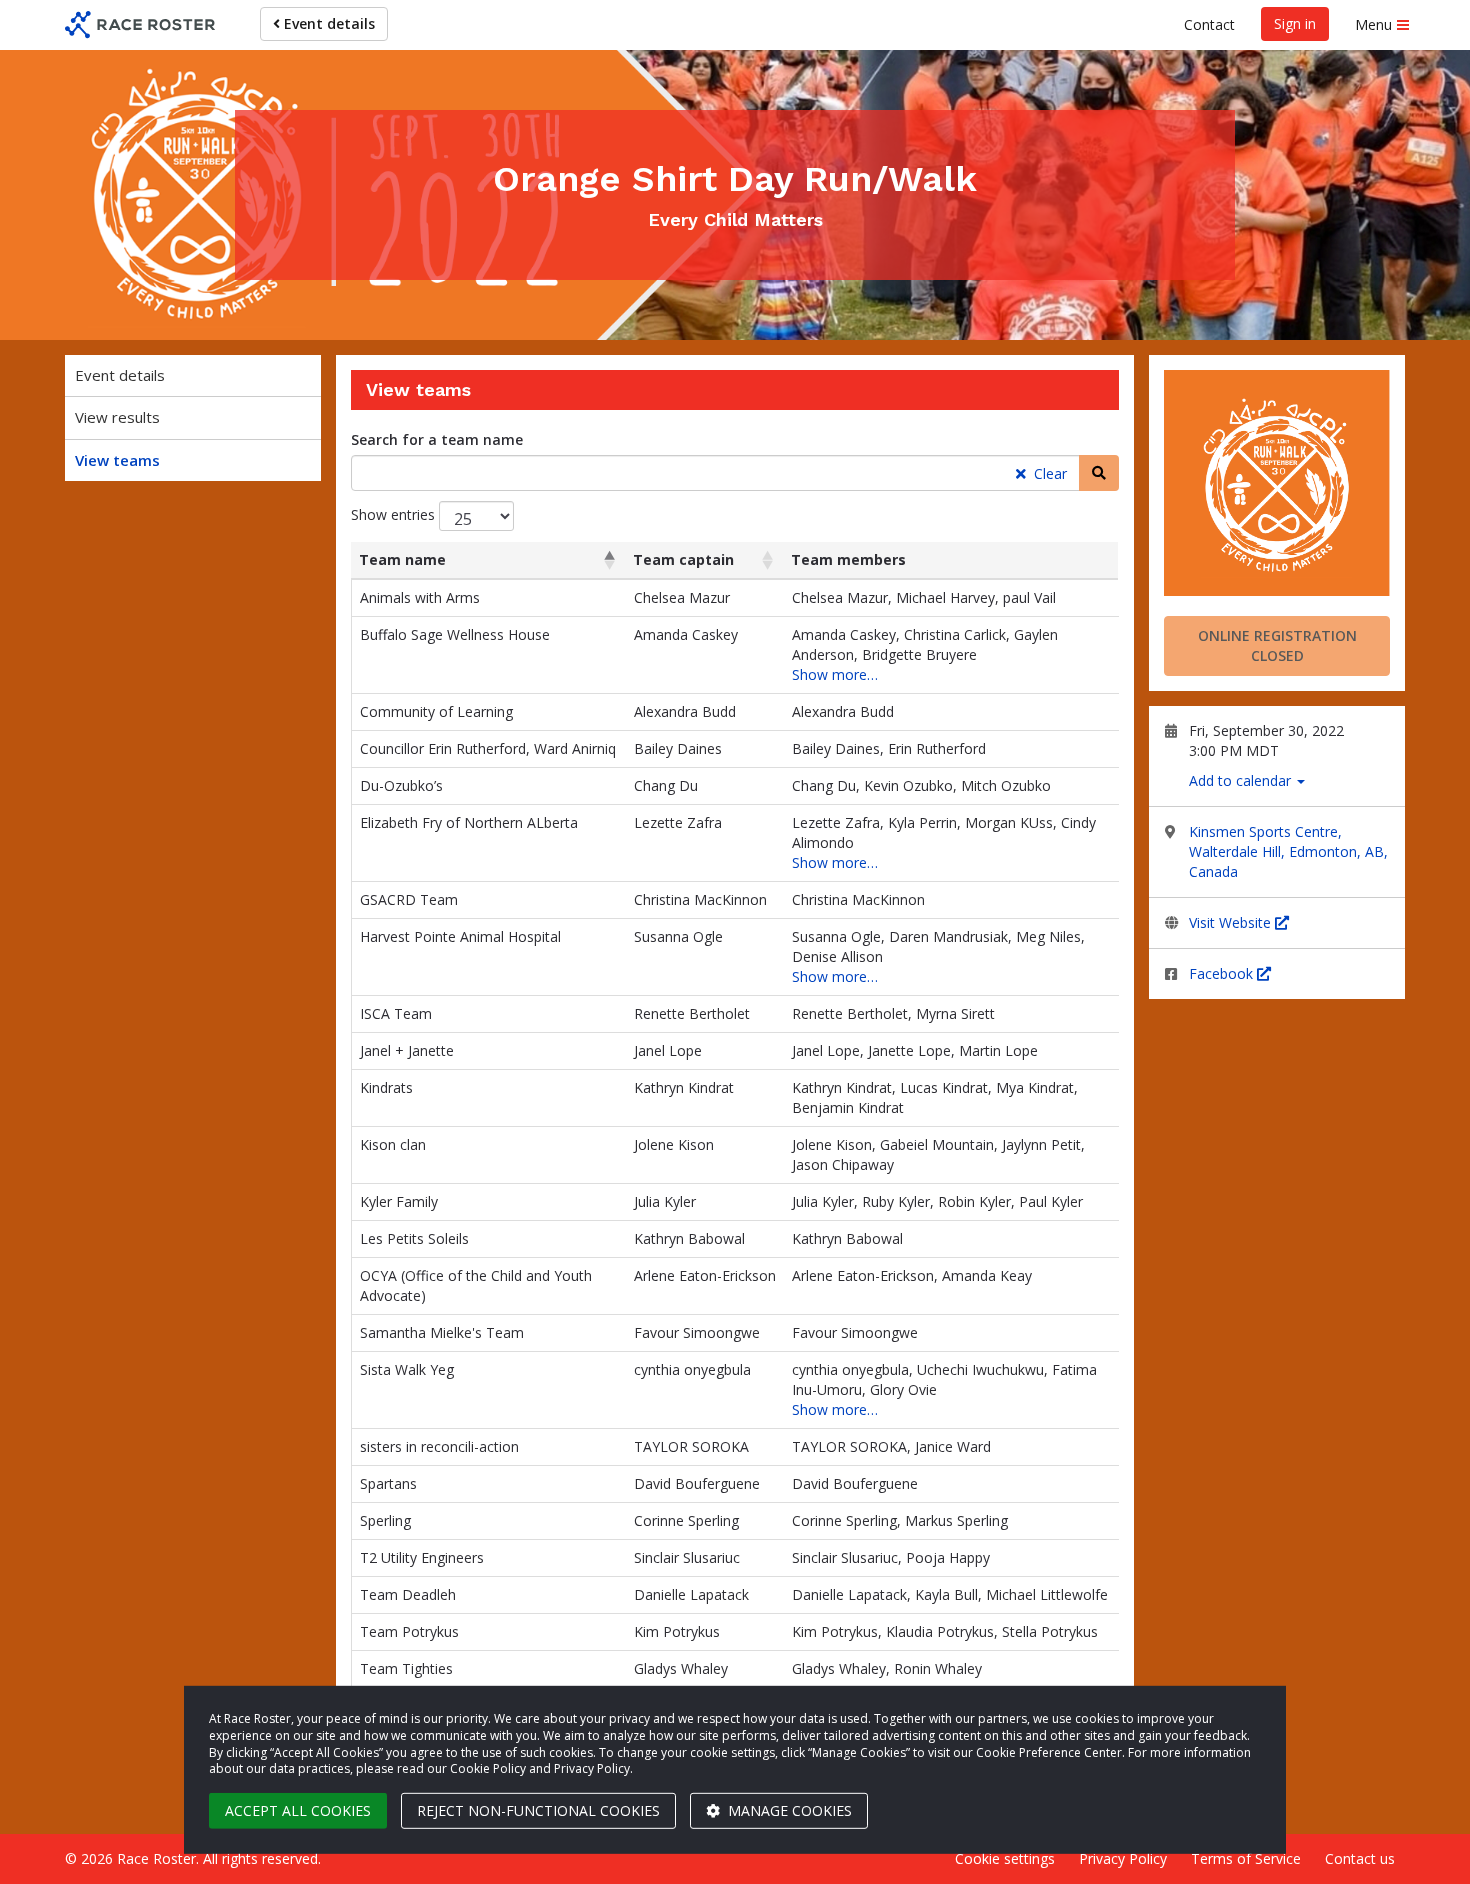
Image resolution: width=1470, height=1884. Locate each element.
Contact (1209, 24)
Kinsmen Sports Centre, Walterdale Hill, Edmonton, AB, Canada (1288, 851)
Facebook (1223, 973)
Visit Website (1232, 922)
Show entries (395, 514)
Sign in (1295, 23)
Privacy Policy (1123, 1858)
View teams (117, 460)
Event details (327, 23)
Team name (402, 559)
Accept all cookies (298, 1810)
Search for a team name (437, 439)
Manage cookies (788, 1810)
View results (117, 417)
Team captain (683, 559)
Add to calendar (1242, 780)
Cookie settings (1005, 1858)
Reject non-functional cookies (538, 1810)
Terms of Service (1246, 1858)
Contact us (1360, 1858)
